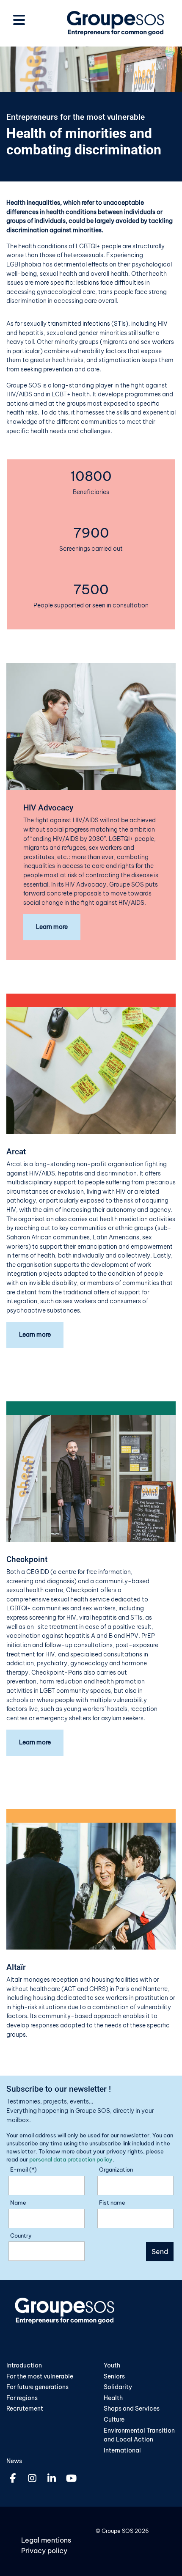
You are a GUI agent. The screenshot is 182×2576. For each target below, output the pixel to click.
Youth (112, 2365)
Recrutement (25, 2408)
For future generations (37, 2387)
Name (18, 2203)
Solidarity (118, 2387)
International (122, 2450)
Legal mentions (46, 2540)
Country (21, 2235)
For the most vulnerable (40, 2376)
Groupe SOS (117, 2531)
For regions (22, 2398)
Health (113, 2398)
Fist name (112, 2203)
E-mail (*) (23, 2170)
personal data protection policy (71, 2159)
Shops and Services (132, 2408)
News (14, 2461)
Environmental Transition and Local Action (139, 2435)
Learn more (52, 927)
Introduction (24, 2365)
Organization (116, 2170)
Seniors (114, 2376)
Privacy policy (44, 2551)
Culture (114, 2419)
